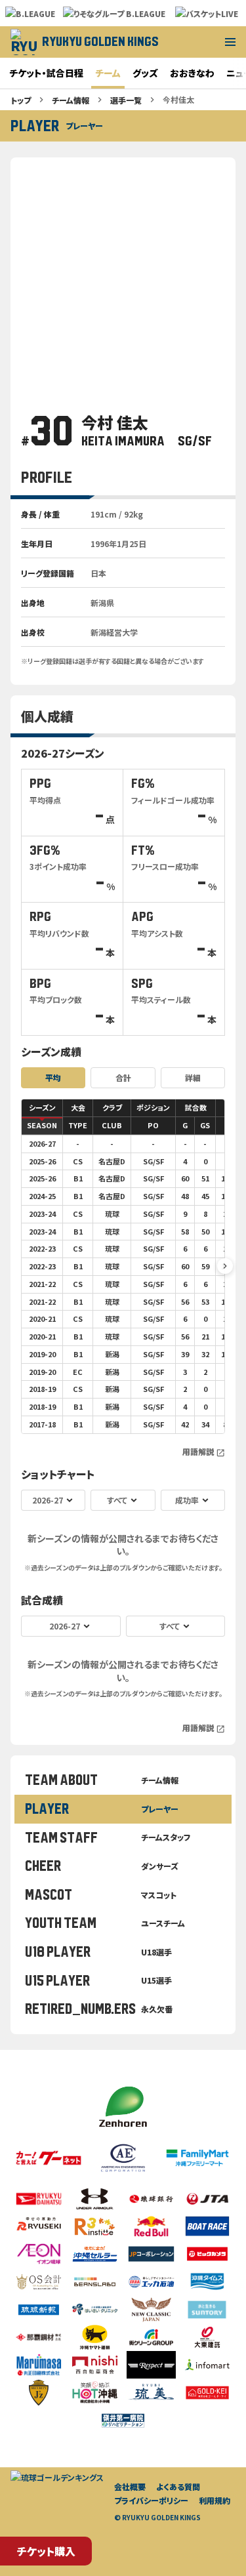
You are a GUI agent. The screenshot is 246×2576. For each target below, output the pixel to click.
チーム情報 (71, 100)
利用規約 (215, 2500)
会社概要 (130, 2486)
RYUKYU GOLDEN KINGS (100, 42)
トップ (21, 100)
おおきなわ (192, 73)
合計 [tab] (123, 1077)
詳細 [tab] (193, 1077)
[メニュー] (230, 42)
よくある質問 (178, 2486)
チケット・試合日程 (46, 73)
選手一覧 (126, 100)
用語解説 (204, 1452)
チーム (108, 73)
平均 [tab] (53, 1077)
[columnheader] (42, 1108)
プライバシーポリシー (151, 2500)
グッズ (145, 73)
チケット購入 (46, 2551)
